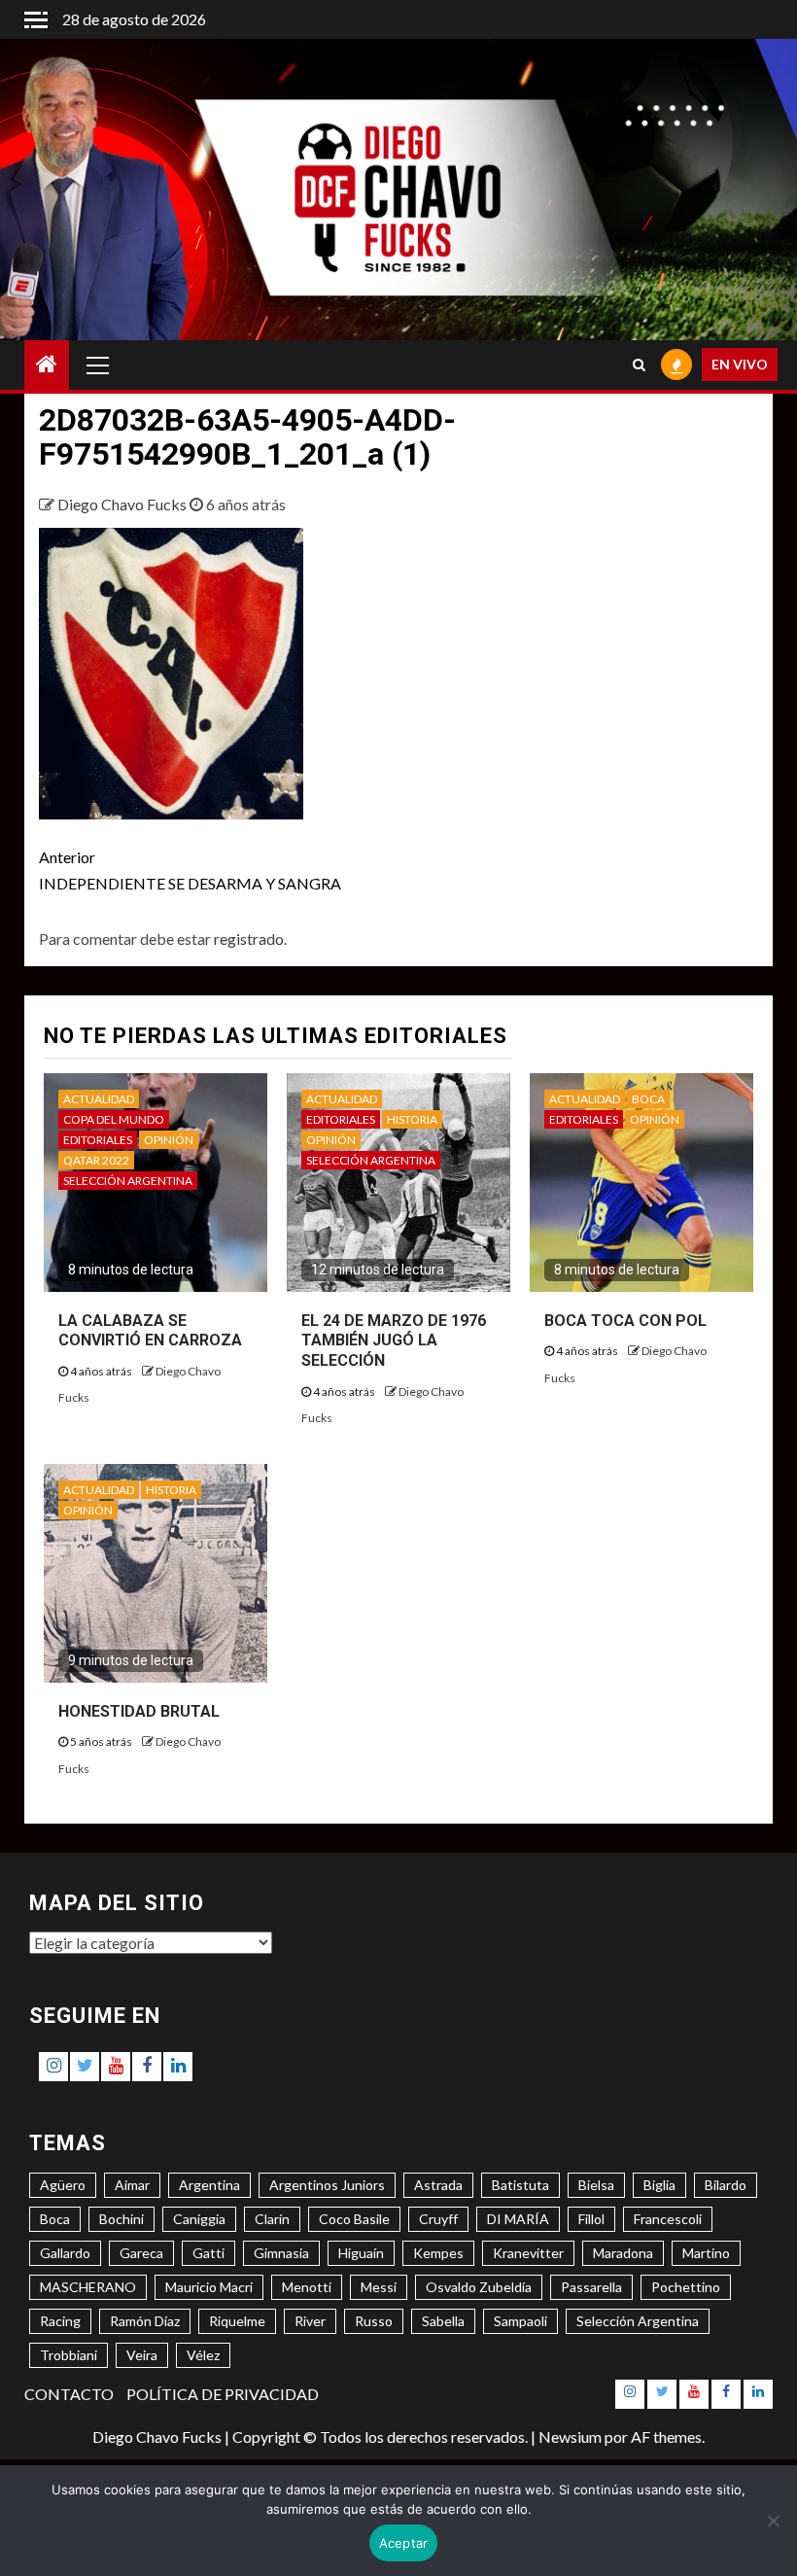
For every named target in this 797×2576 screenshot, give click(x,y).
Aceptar (404, 2543)
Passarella (591, 2287)
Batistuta (520, 2185)
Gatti (208, 2253)
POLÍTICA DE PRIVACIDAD (223, 2394)
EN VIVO (740, 364)
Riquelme (237, 2321)
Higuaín (361, 2253)
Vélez (203, 2355)
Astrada (438, 2185)
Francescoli (668, 2219)
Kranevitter (528, 2253)
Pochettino (686, 2287)
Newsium (570, 2437)
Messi (379, 2287)
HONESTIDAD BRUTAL (139, 1711)
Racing (60, 2321)
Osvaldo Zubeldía (479, 2287)
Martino (706, 2253)
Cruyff (438, 2219)
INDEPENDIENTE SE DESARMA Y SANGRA (190, 870)
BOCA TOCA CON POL (625, 1321)
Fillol (591, 2219)
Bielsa (596, 2185)
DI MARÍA (518, 2219)
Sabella (443, 2321)
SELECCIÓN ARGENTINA (128, 1181)
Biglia (659, 2185)
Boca (55, 2219)
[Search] (639, 365)
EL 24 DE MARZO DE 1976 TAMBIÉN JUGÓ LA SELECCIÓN (394, 1341)
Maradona (623, 2253)
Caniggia (199, 2219)
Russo (374, 2321)
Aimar (132, 2185)
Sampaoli (520, 2321)
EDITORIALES (98, 1140)
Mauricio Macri (209, 2287)
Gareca (141, 2253)
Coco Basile (354, 2219)
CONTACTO (69, 2394)
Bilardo (726, 2185)
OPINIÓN (169, 1140)
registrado (249, 939)
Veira (142, 2355)
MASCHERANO (88, 2287)
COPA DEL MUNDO (114, 1119)
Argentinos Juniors (327, 2185)
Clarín (272, 2219)
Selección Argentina (638, 2321)
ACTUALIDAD (99, 1099)
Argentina (209, 2185)
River (310, 2321)
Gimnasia (281, 2253)
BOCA (648, 1099)
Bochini (121, 2219)
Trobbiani (69, 2355)
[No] (773, 2521)
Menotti (307, 2287)
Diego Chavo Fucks (123, 504)
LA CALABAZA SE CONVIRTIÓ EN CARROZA (150, 1331)
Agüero (63, 2185)
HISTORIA (412, 1119)
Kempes (438, 2253)
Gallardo (65, 2253)
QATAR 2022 (96, 1160)
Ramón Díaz (145, 2321)
